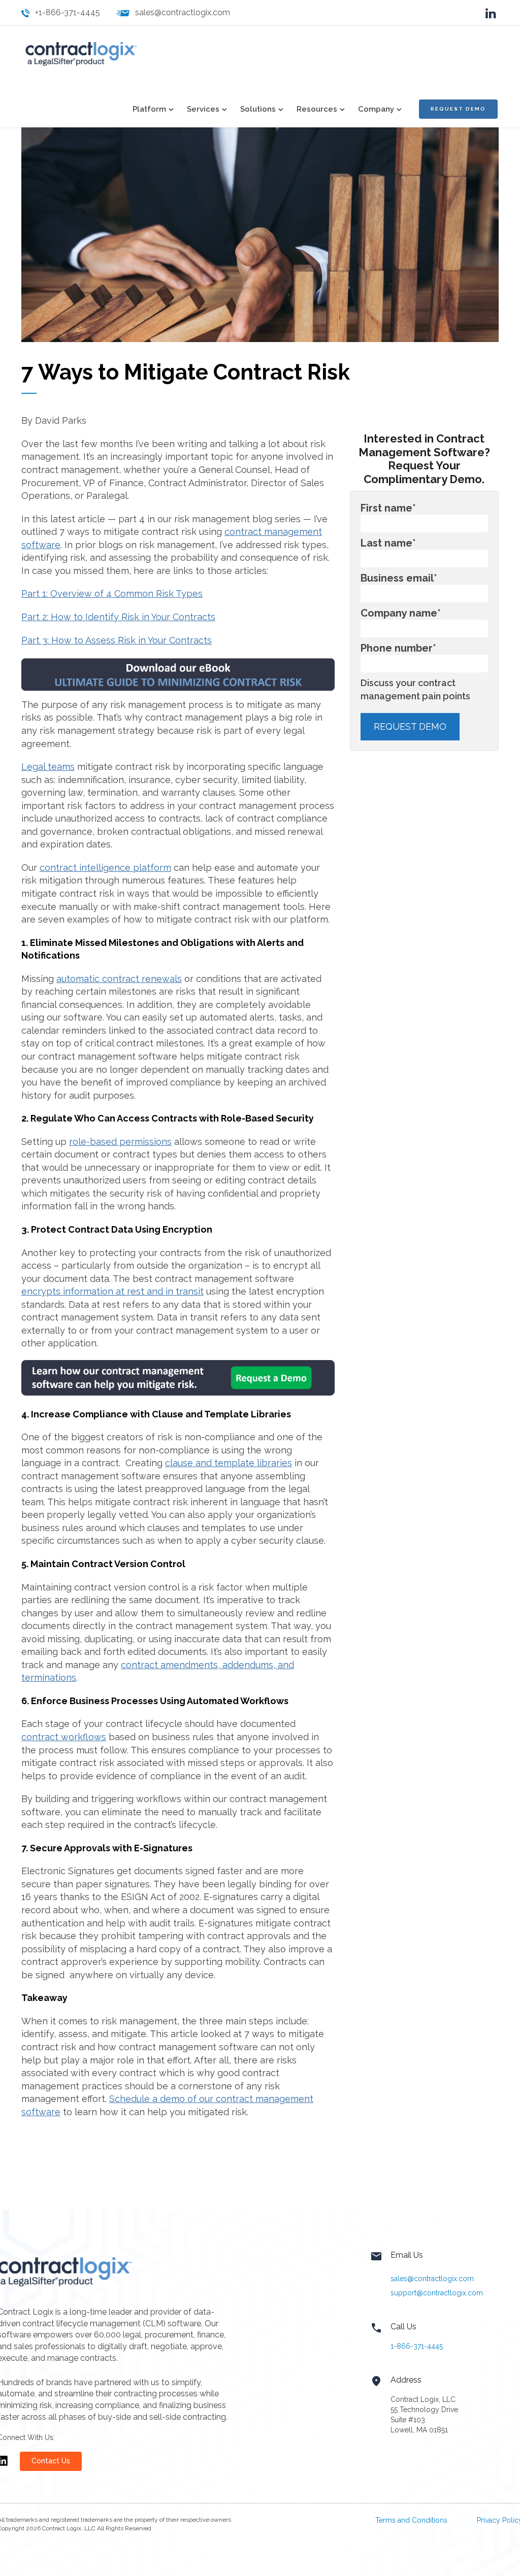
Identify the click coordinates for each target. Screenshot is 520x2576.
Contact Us (51, 2461)
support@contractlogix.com (437, 2293)
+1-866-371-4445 (68, 12)
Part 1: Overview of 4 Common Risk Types (112, 594)
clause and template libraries (229, 1463)
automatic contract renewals (119, 979)
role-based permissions (120, 1142)
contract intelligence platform (105, 868)
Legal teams (48, 767)
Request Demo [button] (458, 109)
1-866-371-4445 (417, 2346)
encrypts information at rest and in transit (112, 1291)
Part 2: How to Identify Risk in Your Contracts (118, 617)
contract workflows (64, 1737)
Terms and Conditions (411, 2520)
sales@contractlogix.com (183, 12)
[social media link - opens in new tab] (491, 12)
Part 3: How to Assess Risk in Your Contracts (117, 640)
